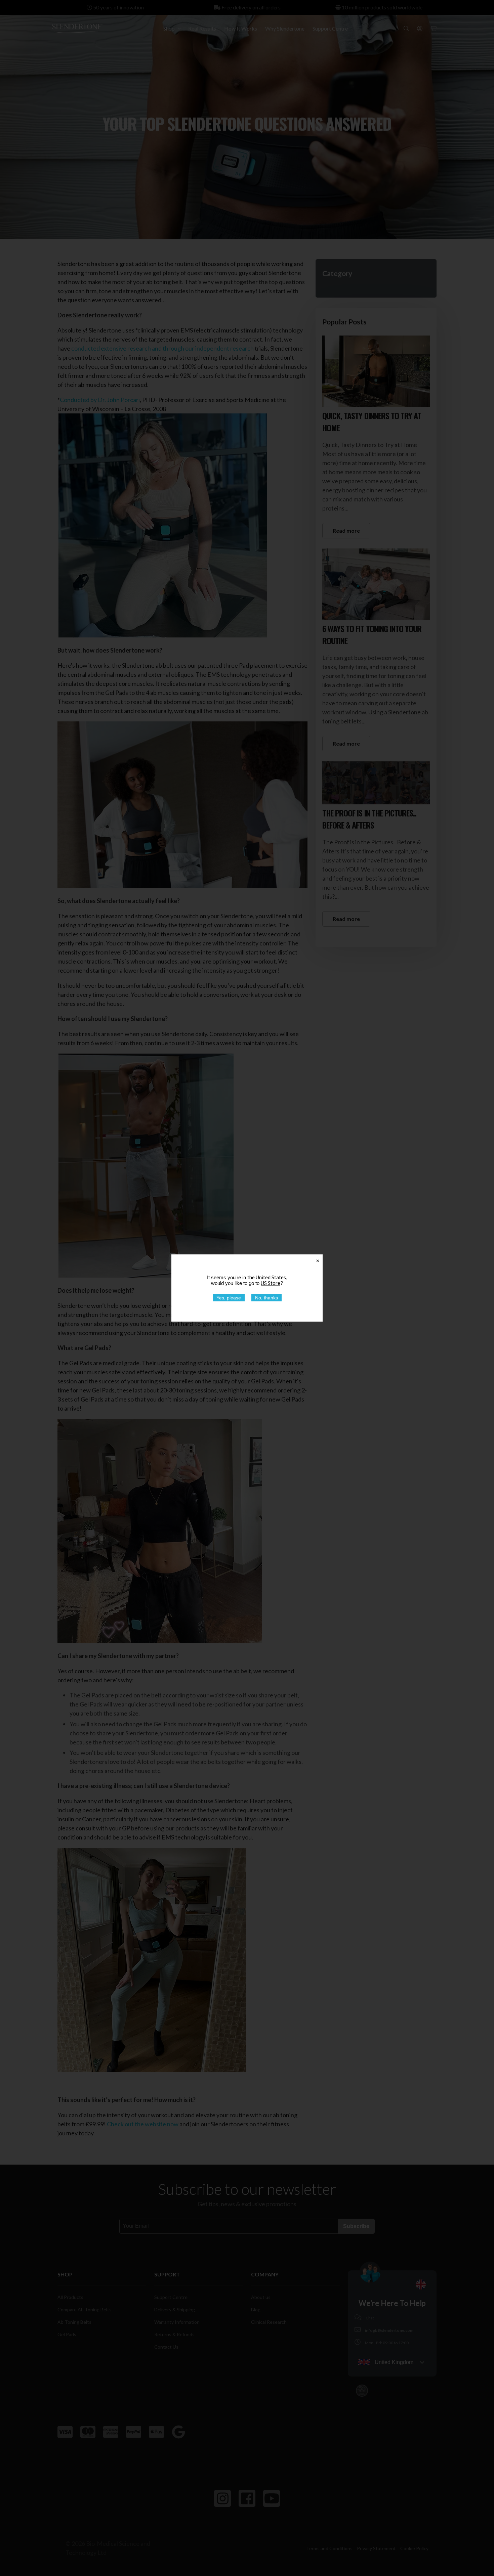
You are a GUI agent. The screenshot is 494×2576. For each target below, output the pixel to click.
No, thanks (266, 1298)
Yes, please (229, 1298)
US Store (271, 1283)
